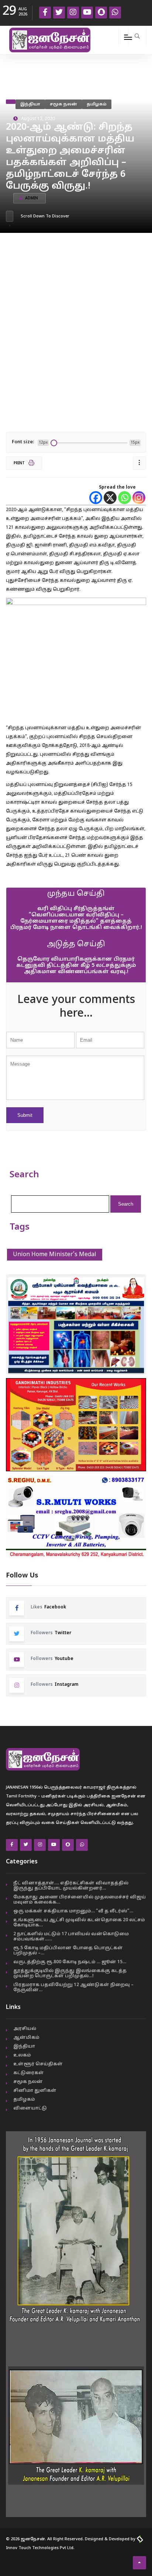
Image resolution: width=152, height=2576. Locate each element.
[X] (110, 498)
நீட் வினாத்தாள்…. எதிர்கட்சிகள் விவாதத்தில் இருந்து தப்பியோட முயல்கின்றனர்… (71, 1886)
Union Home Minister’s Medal (55, 1255)
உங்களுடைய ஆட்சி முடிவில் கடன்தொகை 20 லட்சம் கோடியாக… (79, 1923)
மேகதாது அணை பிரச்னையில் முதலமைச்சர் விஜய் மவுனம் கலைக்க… (80, 1900)
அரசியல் (25, 2029)
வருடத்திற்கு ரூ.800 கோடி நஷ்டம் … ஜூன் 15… (70, 1962)
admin (32, 198)
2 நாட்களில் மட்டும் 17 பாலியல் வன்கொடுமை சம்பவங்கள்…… (71, 1937)
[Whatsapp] (125, 498)
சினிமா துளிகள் (35, 2091)
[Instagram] (139, 498)
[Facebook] (96, 498)
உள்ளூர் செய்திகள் (38, 2064)
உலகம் (22, 2055)
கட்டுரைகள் (29, 2073)
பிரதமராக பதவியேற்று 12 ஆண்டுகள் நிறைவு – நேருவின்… (73, 1988)
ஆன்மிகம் (26, 2038)
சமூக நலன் (63, 104)
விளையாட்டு (30, 2108)
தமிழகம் (97, 104)
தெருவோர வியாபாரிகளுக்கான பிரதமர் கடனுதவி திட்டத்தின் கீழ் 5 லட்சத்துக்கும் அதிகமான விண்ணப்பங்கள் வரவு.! (76, 966)
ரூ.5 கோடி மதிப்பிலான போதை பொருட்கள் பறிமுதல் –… (68, 1951)
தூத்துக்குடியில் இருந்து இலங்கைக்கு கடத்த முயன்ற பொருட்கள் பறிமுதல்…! (70, 1974)
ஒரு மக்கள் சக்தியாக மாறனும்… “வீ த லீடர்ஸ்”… (73, 1911)
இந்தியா (30, 104)
